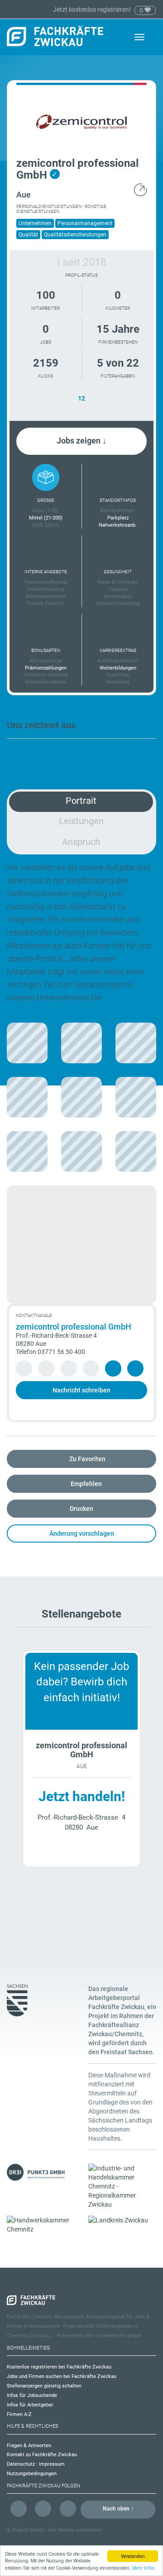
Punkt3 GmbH (28, 2530)
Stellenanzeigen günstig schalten (44, 2386)
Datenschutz (21, 2464)
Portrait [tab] (81, 801)
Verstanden (133, 2556)
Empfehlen (86, 1484)
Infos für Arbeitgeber (30, 2405)
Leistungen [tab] (81, 821)
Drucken (81, 1509)
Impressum (52, 2464)
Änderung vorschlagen (82, 1533)
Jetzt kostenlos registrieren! (93, 9)
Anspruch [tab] (81, 842)
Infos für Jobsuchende (32, 2395)
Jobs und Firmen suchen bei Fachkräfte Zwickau (62, 2376)
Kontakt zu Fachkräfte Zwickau (42, 2455)
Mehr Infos (143, 2568)
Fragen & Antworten (29, 2446)
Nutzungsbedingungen (32, 2474)
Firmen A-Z (19, 2414)
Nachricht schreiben (81, 1390)
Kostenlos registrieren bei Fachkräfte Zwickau (59, 2367)
